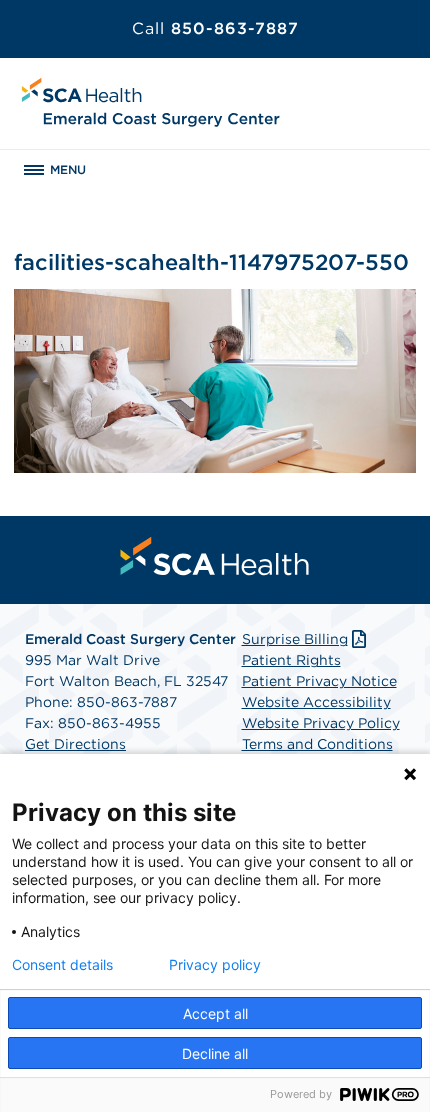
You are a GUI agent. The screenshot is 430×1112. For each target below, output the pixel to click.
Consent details (62, 965)
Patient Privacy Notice (319, 681)
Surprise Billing (295, 639)
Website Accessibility (316, 702)
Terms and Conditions (317, 744)
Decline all (215, 1053)
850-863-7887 (215, 28)
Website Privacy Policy (321, 723)
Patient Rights (291, 660)
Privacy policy (215, 965)
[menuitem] (215, 556)
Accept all (215, 1013)
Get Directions (75, 744)
